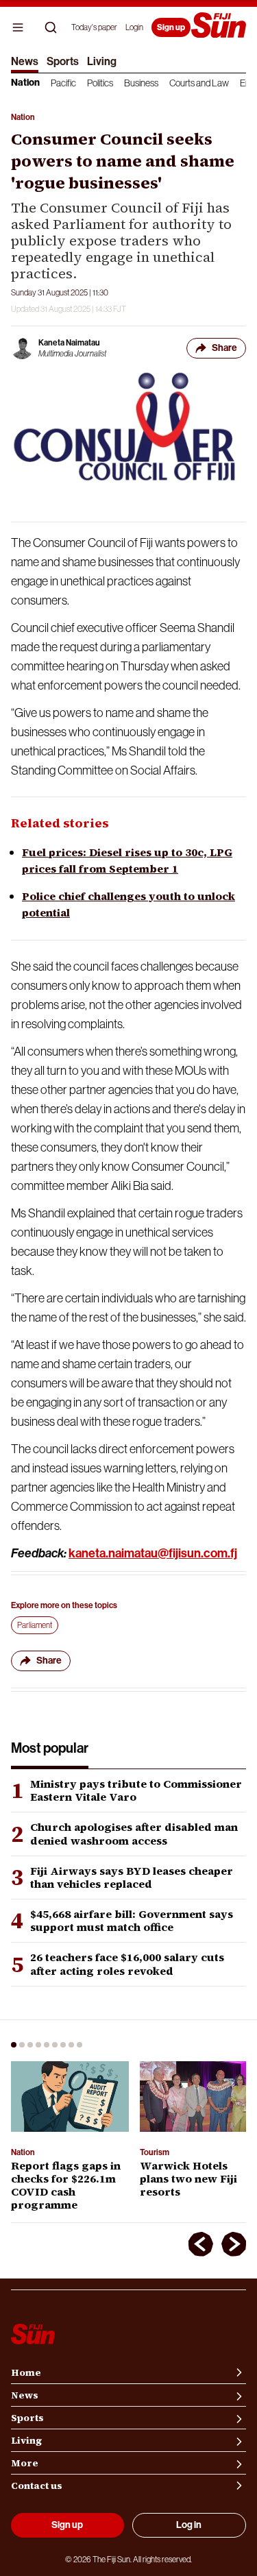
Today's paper (94, 27)
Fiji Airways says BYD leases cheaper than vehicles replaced (132, 1878)
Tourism (155, 2152)
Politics (100, 83)
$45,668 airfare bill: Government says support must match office (132, 1921)
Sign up (171, 27)
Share (224, 348)
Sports (63, 61)
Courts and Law (199, 83)
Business (141, 83)
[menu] (18, 27)
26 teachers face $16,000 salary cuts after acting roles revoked (127, 1964)
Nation (25, 83)
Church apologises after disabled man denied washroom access (134, 1834)
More (25, 2463)
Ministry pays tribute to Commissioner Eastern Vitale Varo (136, 1790)
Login (134, 27)
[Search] (51, 27)
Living (102, 61)
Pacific (63, 83)
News (25, 61)
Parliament (35, 1625)
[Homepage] (219, 26)
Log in (189, 2525)
